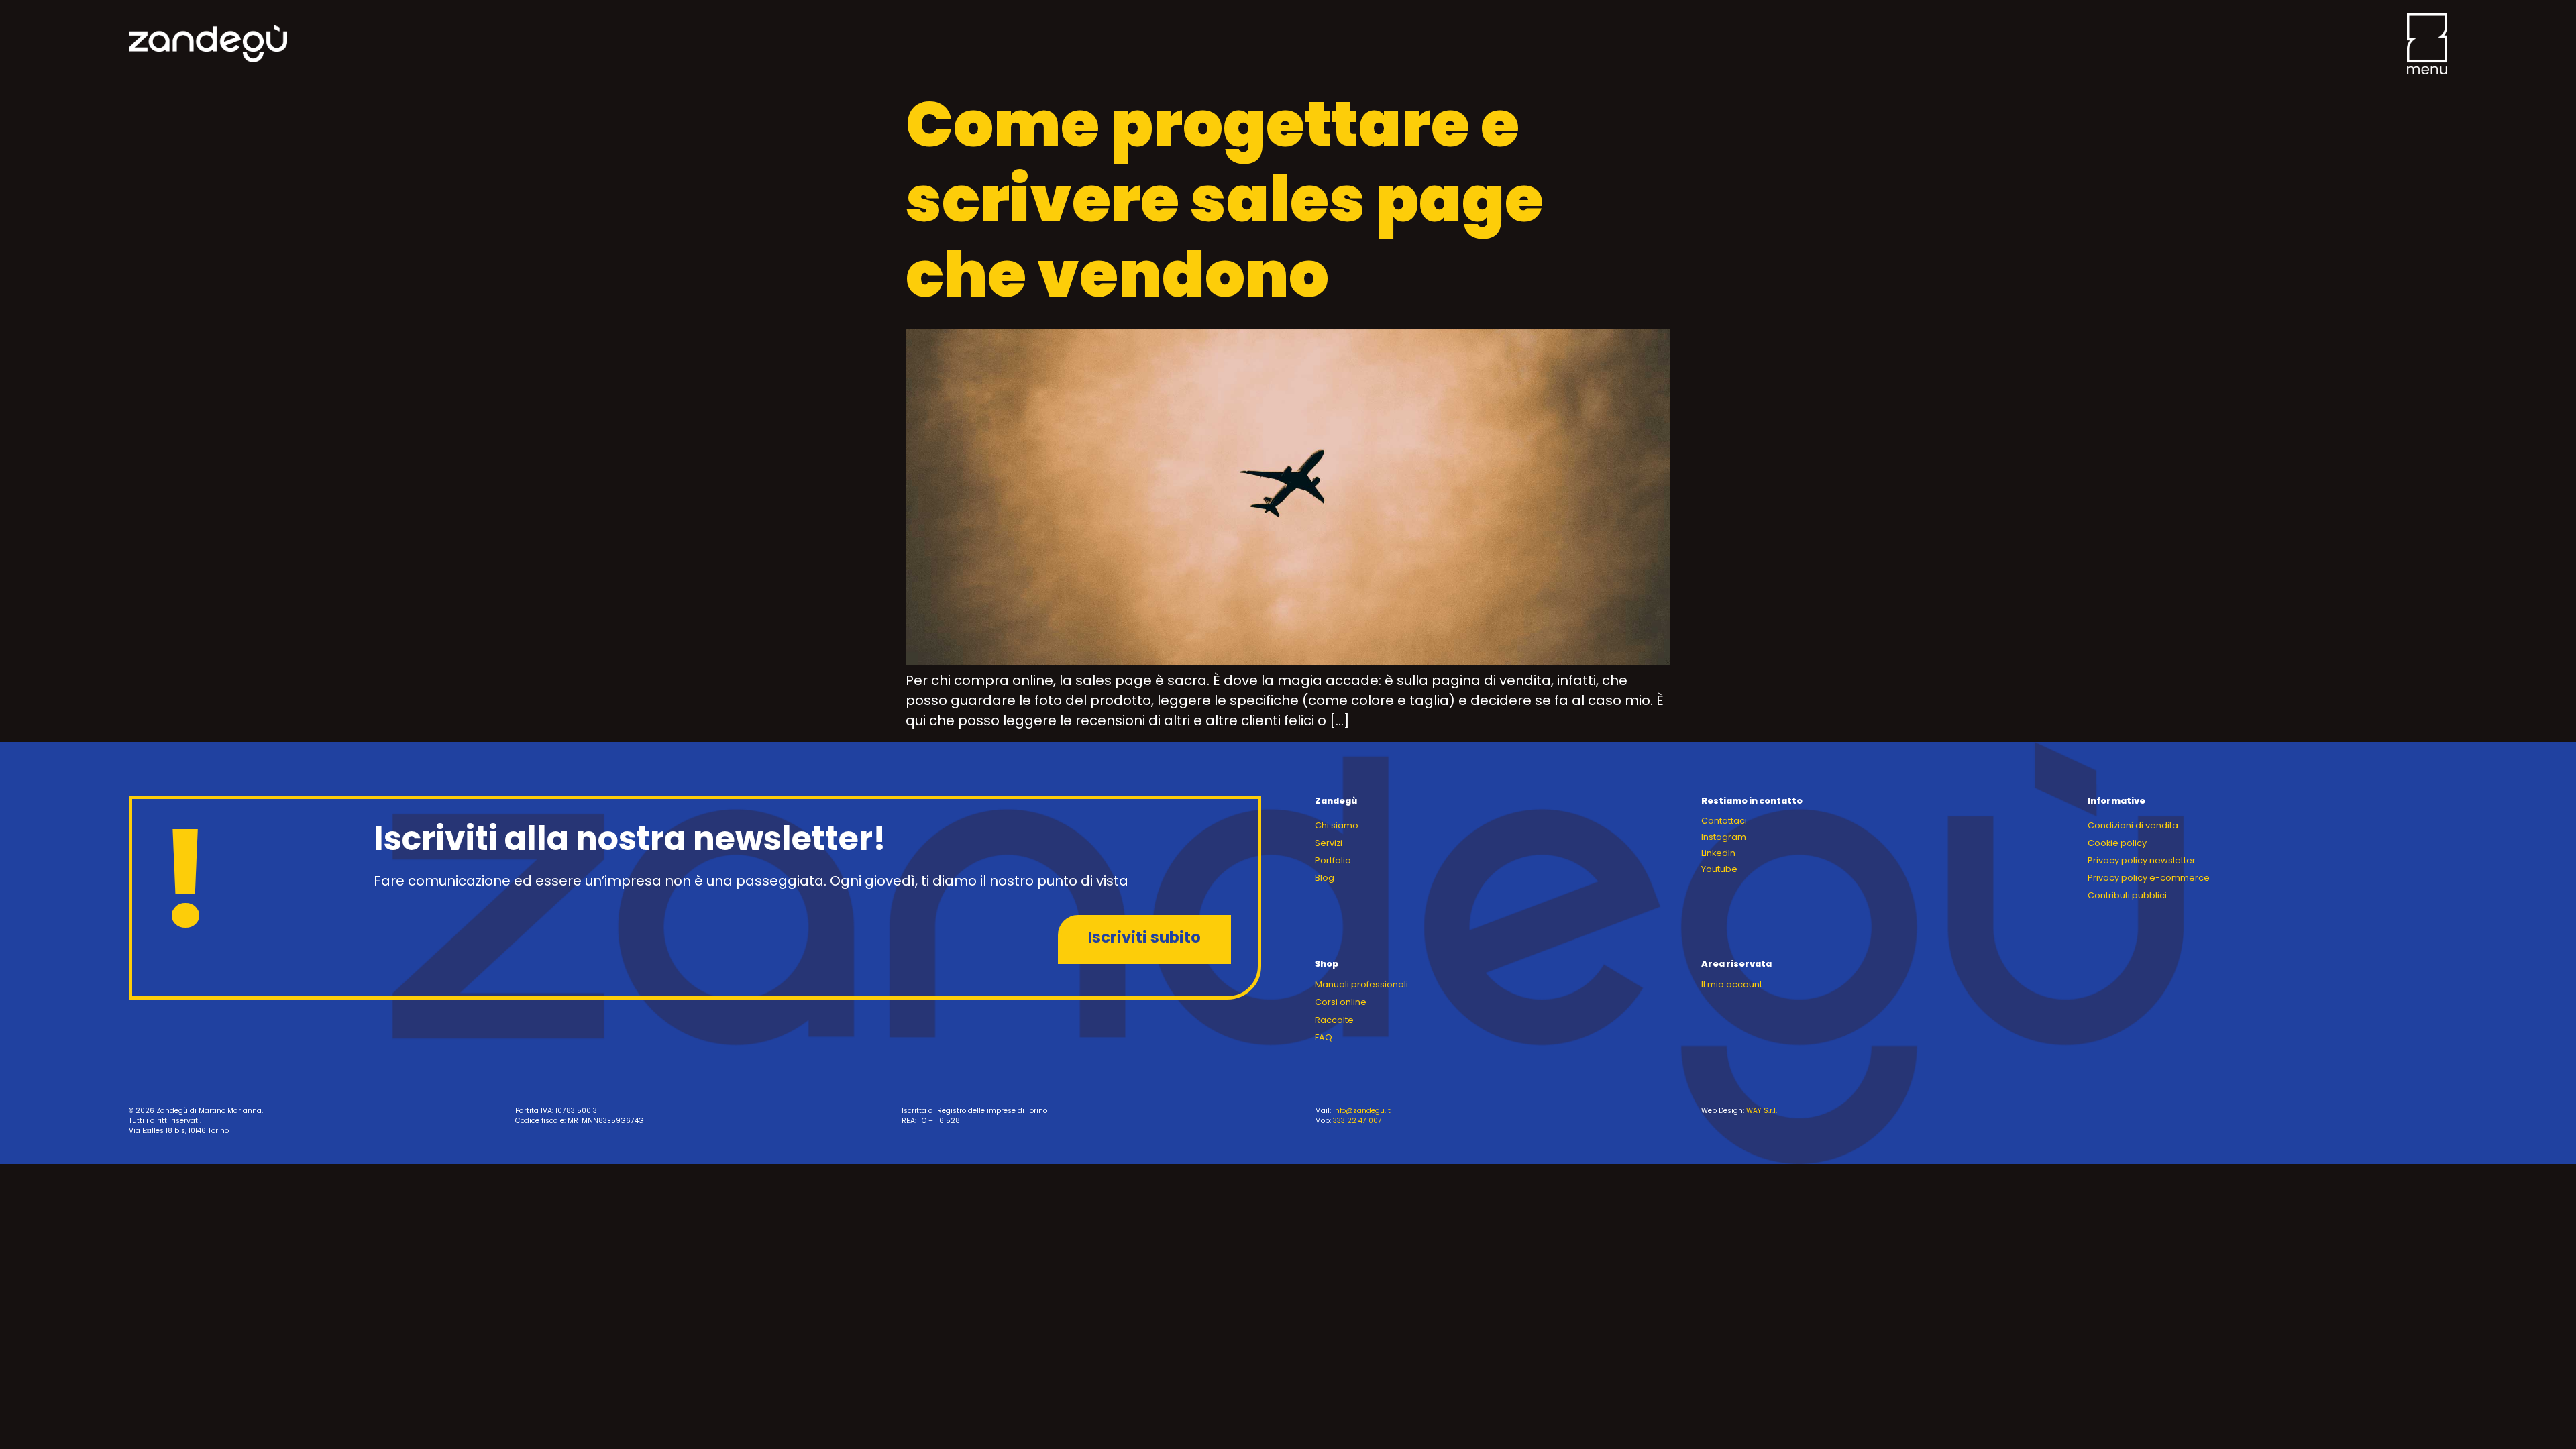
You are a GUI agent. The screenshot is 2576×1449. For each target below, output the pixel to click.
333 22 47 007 (1357, 1121)
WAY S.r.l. (1762, 1111)
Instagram (1724, 838)
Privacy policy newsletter (2142, 861)
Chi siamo (1337, 826)
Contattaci (1724, 821)
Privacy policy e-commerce (2149, 878)
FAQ (1324, 1038)
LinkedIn (1718, 854)
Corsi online (1341, 1003)
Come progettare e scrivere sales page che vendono (1225, 206)
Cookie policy (2117, 844)
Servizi (1329, 844)
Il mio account (1732, 985)
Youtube (1719, 870)
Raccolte (1334, 1021)
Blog (1325, 878)
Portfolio (1333, 861)
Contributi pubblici (2127, 896)
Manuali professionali (1361, 985)
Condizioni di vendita (2133, 826)
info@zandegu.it (1362, 1111)
